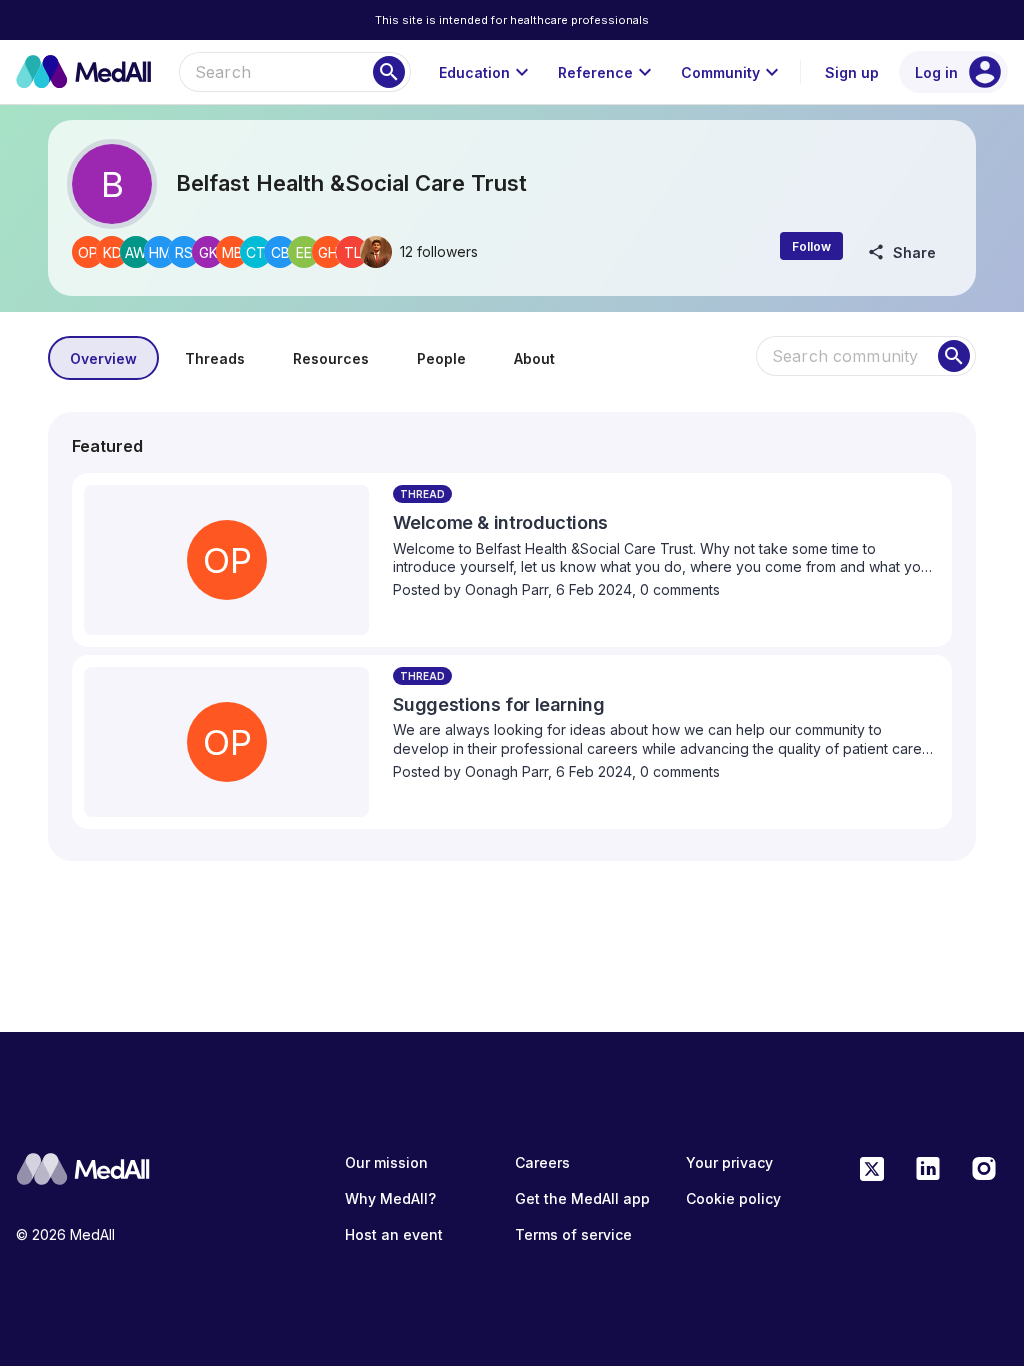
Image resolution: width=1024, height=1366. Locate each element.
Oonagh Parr (506, 589)
